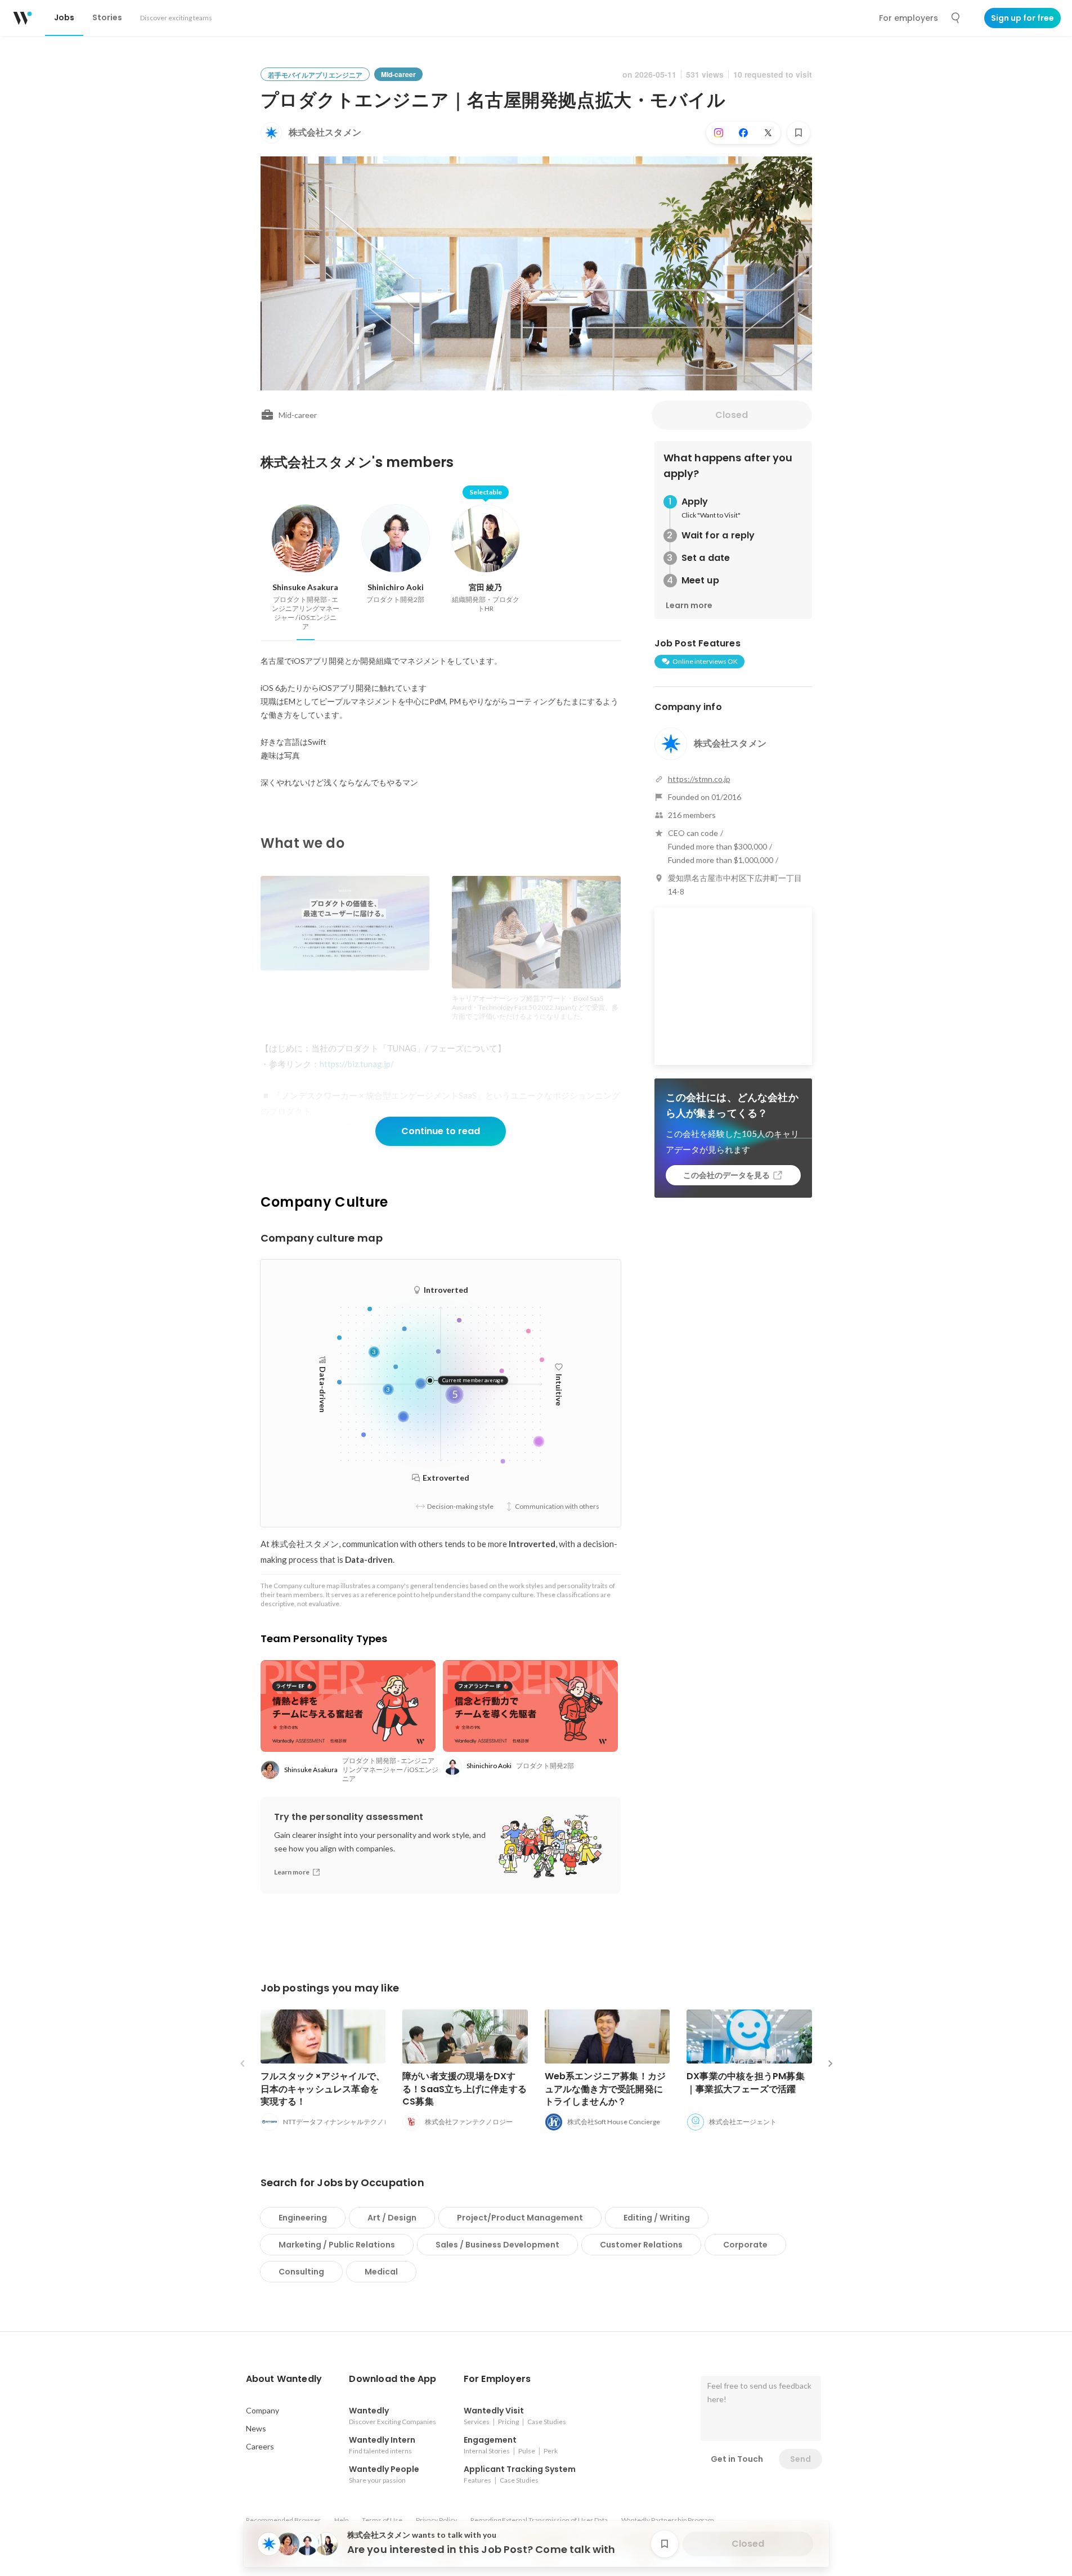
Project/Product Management (520, 2218)
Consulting (301, 2272)
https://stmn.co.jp (699, 779)
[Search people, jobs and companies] (956, 18)
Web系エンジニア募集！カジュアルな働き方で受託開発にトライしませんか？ (605, 2089)
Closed (732, 415)
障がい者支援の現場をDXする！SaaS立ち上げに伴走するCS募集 (465, 2089)
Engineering (303, 2218)
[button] (284, 2379)
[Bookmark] (799, 133)
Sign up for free (1022, 18)
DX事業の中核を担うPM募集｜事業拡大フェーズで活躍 (746, 2082)
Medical (381, 2272)
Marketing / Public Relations (337, 2245)
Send (800, 2459)
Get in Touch (737, 2459)
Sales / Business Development (497, 2245)
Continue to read (441, 1131)
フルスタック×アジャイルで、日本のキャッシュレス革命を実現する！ (323, 2089)
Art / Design (392, 2218)
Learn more (689, 605)
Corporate (745, 2245)
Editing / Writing (657, 2218)
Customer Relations (641, 2245)
